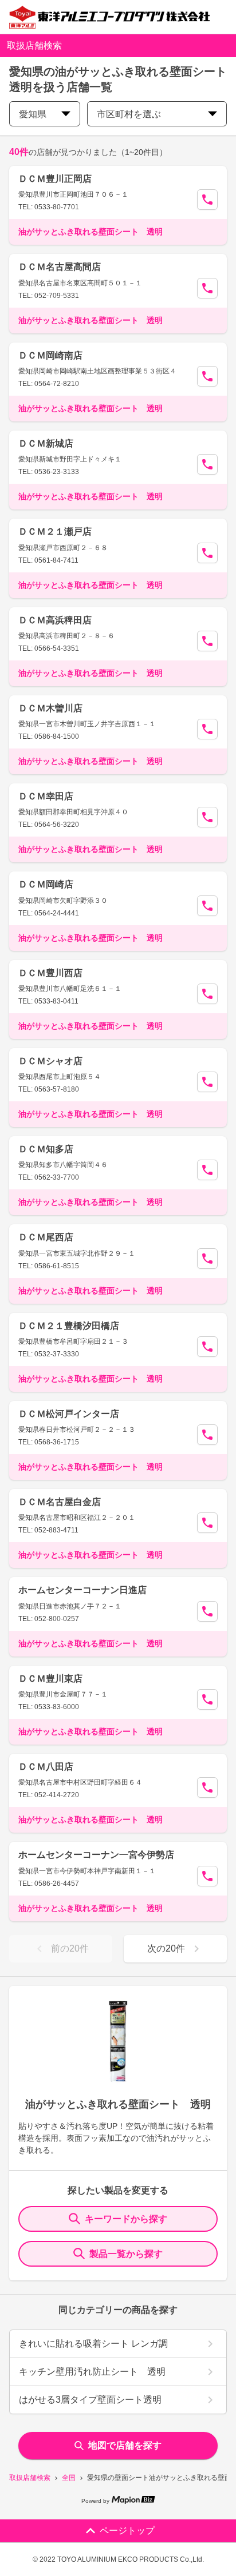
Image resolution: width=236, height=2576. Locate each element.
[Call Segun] (207, 200)
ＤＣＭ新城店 (46, 443)
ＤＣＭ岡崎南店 (50, 355)
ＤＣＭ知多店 (46, 1149)
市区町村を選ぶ (129, 114)
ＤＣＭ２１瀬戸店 (55, 531)
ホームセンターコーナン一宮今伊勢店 (96, 1855)
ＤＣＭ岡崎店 (46, 884)
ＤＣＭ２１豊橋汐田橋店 (69, 1326)
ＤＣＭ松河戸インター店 (69, 1414)
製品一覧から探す (126, 2254)
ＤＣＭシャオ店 (50, 1061)
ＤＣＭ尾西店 (46, 1237)
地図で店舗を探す (125, 2445)
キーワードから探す (126, 2219)
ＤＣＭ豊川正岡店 (55, 179)
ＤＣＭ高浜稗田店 (55, 620)
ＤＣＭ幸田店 (46, 796)
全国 (69, 2478)
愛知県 (33, 114)
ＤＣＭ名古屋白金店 (60, 1502)
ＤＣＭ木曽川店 (50, 708)
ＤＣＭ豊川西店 (50, 973)
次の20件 (166, 1948)
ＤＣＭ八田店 (46, 1767)
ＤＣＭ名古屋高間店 (60, 267)
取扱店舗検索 (30, 2478)
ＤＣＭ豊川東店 (50, 1679)
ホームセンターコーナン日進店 (82, 1590)
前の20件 (70, 1948)
